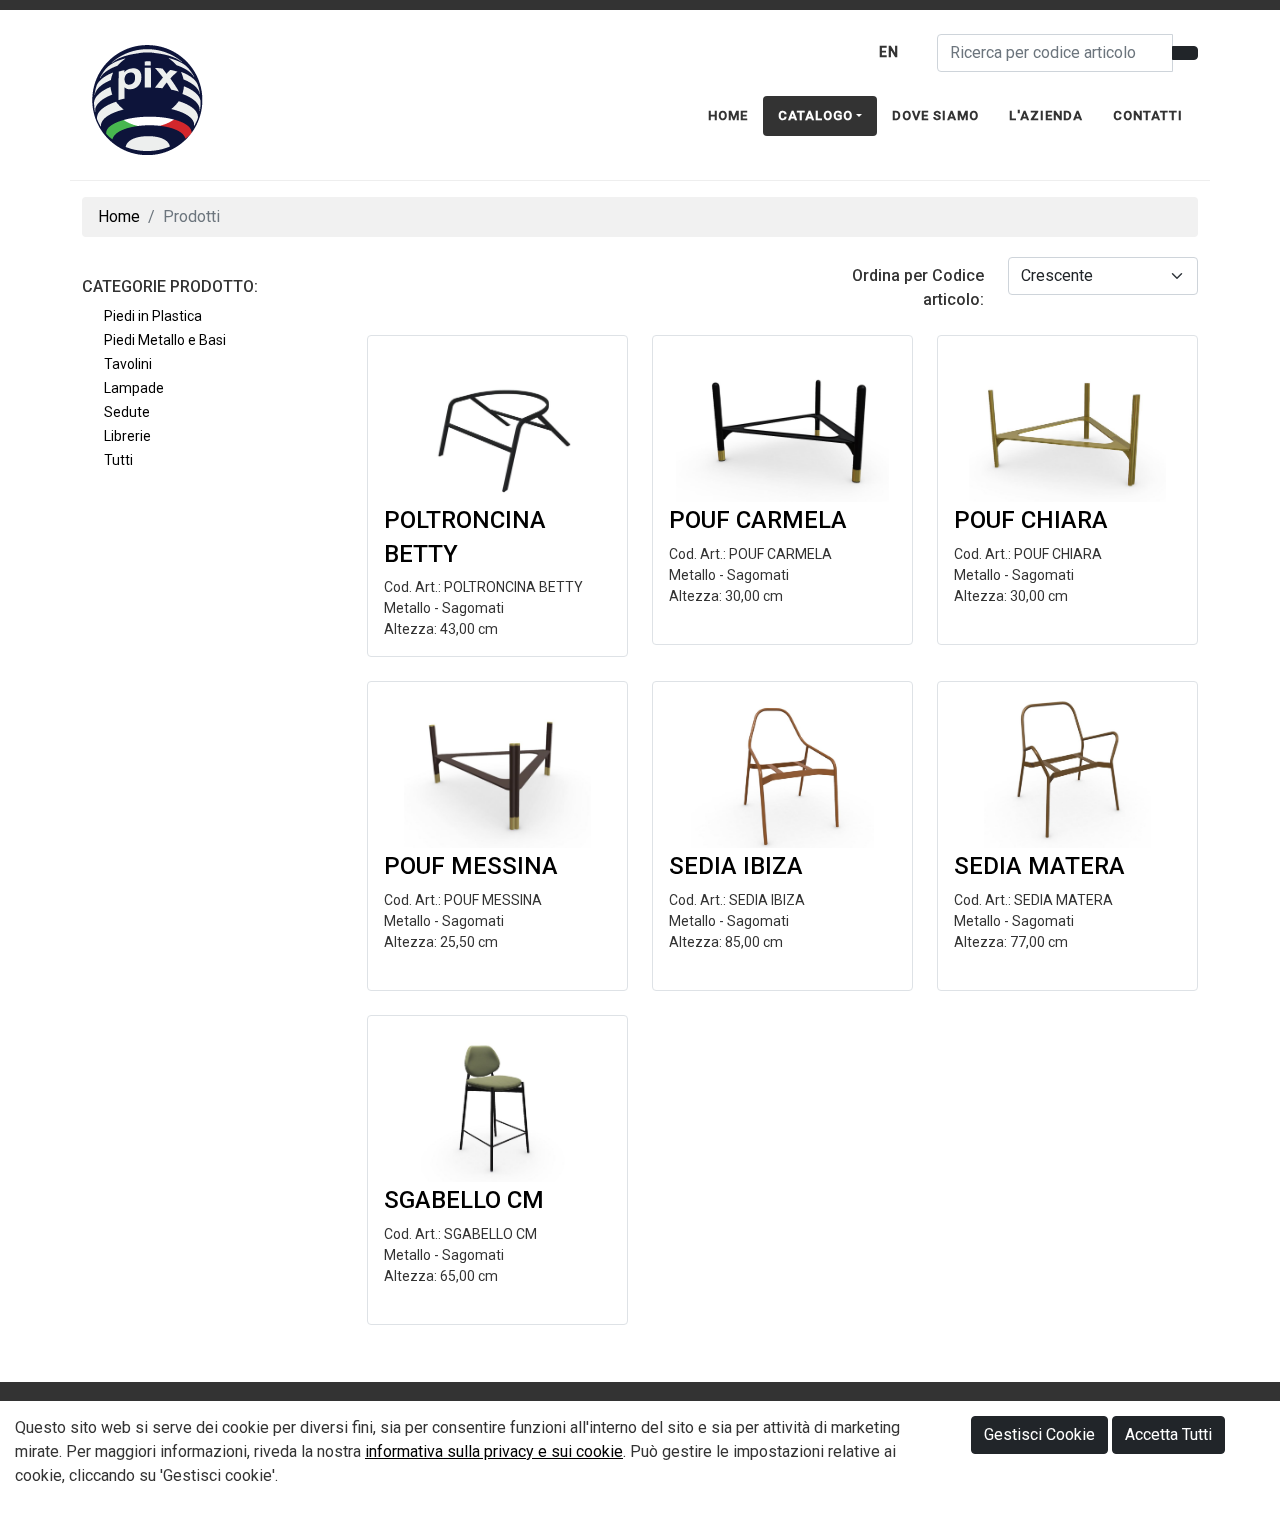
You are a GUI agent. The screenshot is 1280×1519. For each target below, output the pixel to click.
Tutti (118, 460)
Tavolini (128, 364)
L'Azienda (1046, 115)
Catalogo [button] (815, 115)
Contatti (1148, 115)
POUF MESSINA (471, 866)
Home (728, 115)
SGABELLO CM (464, 1200)
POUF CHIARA (1031, 520)
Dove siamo (935, 115)
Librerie (127, 436)
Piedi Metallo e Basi (165, 340)
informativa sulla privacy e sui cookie (494, 1451)
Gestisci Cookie (1039, 1434)
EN (889, 52)
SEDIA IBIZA (736, 866)
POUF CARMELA (758, 520)
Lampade (134, 388)
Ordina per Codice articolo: (918, 287)
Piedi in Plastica (153, 316)
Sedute (127, 412)
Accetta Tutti (1168, 1434)
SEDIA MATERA (1039, 866)
